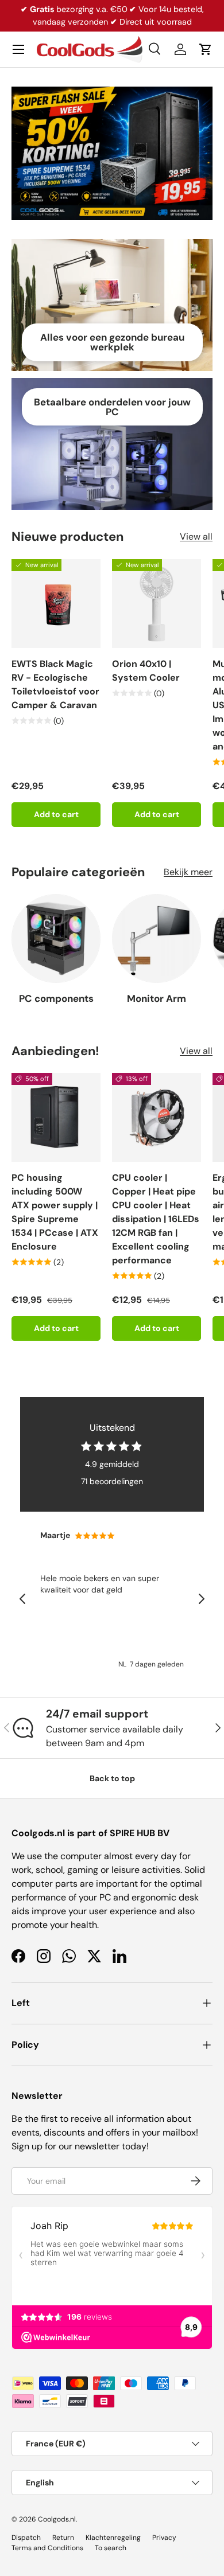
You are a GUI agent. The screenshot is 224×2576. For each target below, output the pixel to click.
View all (196, 536)
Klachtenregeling (113, 2538)
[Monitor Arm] (157, 938)
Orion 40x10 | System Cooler (146, 671)
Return (63, 2538)
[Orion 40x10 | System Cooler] (157, 604)
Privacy (164, 2538)
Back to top (112, 1778)
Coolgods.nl (57, 2519)
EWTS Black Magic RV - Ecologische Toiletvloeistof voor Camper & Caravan (55, 684)
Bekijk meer (188, 872)
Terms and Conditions (47, 2548)
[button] (206, 49)
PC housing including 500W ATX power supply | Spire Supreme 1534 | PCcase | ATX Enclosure (55, 1212)
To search (111, 2548)
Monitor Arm (157, 998)
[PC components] (56, 938)
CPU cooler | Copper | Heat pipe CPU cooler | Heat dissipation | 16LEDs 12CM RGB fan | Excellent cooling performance (156, 1219)
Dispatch (26, 2538)
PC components (56, 998)
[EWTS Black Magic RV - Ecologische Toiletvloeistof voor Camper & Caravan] (56, 604)
